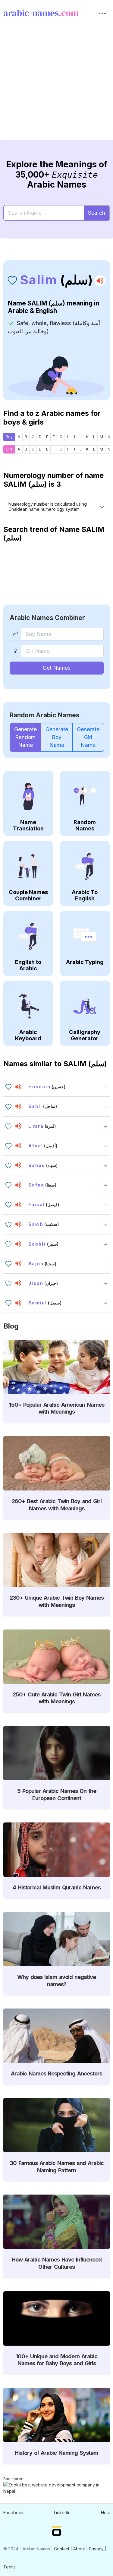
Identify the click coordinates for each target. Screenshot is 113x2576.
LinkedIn (62, 2513)
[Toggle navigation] (102, 14)
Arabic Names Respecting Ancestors (56, 2073)
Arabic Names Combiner (47, 618)
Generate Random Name (25, 737)
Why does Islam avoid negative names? (56, 1980)
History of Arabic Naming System (56, 2453)
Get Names (57, 668)
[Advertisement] (56, 88)
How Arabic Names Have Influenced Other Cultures (57, 2263)
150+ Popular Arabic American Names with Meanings (57, 1408)
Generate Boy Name (57, 737)
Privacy (96, 2549)
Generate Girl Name (88, 737)
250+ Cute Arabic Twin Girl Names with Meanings (56, 1698)
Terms (9, 2567)
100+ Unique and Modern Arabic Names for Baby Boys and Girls (56, 2360)
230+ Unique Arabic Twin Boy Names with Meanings (57, 1601)
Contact (62, 2549)
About (79, 2549)
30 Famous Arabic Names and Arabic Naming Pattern (57, 2167)
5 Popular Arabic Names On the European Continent (57, 1794)
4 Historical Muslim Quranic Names (57, 1887)
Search (97, 213)
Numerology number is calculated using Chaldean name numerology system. (48, 507)
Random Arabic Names (45, 715)
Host (105, 2513)
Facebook (14, 2513)
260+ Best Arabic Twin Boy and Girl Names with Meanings (57, 1505)
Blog (11, 1326)
